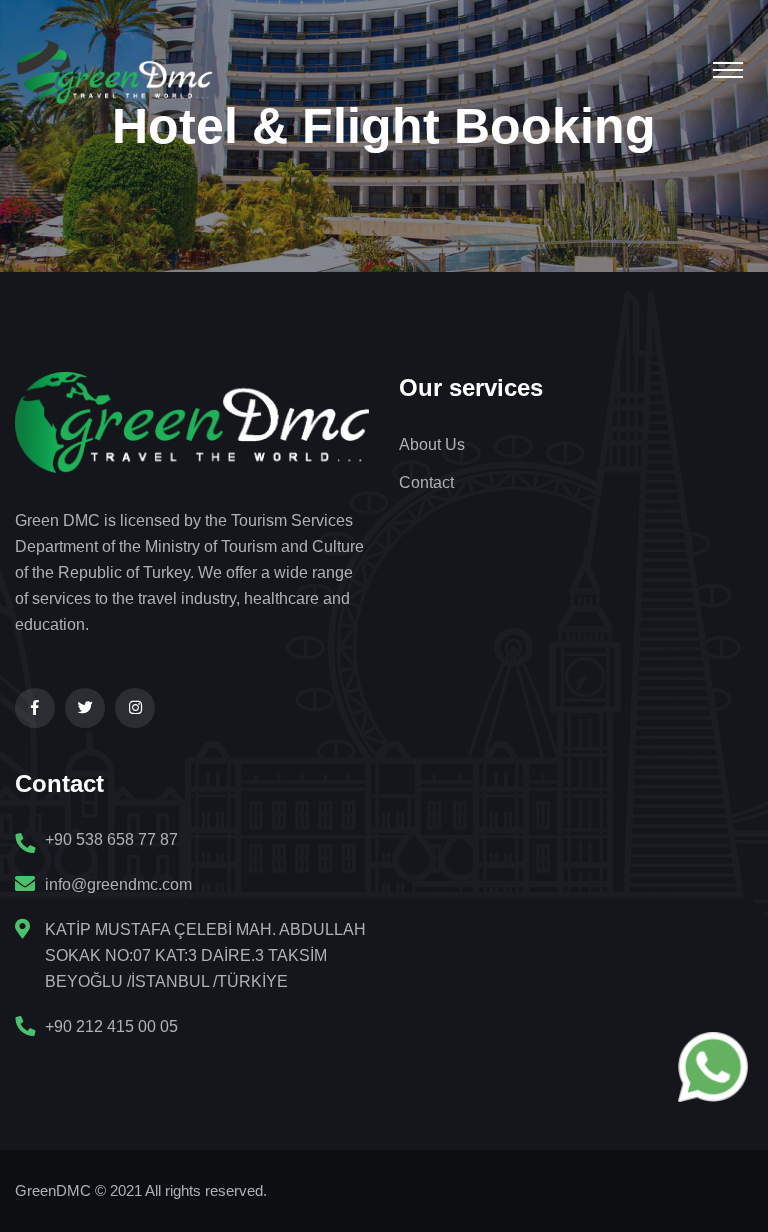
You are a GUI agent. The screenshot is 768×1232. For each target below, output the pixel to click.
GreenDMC (53, 1190)
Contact (426, 482)
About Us (432, 444)
